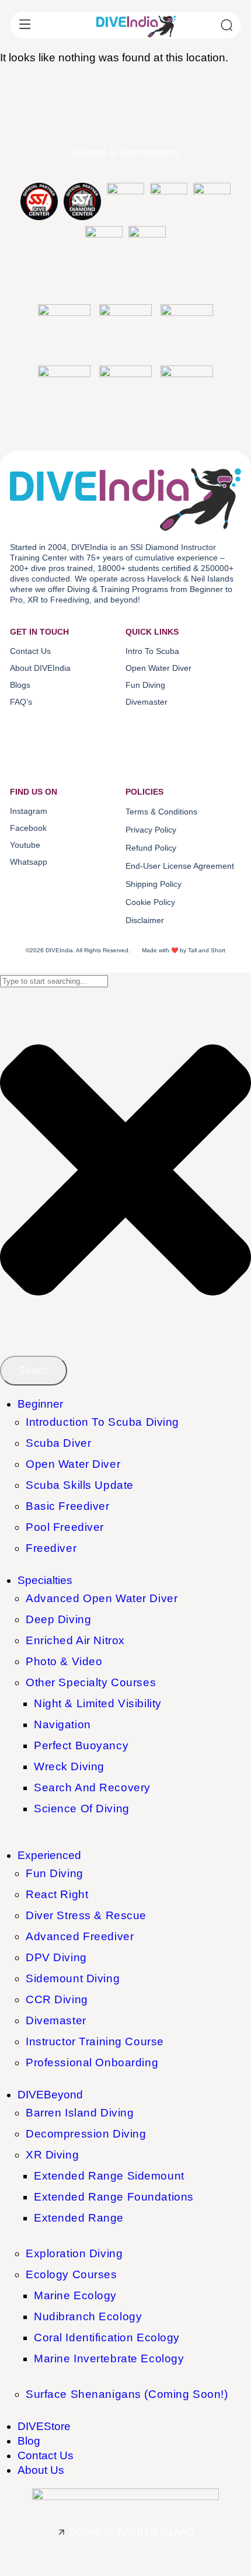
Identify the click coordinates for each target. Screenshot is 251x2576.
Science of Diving (82, 1809)
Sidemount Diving (73, 1978)
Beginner (40, 1404)
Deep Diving (58, 1619)
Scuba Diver (58, 1443)
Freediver (51, 1548)
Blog (29, 2441)
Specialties (45, 1580)
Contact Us (46, 2455)
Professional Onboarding (92, 2062)
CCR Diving (57, 1999)
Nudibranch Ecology (88, 2316)
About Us (41, 2470)
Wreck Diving (69, 1766)
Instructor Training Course (95, 2041)
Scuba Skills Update (80, 1485)
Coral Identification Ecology (107, 2337)
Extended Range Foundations (114, 2197)
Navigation (62, 1724)
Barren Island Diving (80, 2113)
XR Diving (52, 2155)
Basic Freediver (68, 1506)
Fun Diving (55, 1873)
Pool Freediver (65, 1527)
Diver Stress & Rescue (86, 1915)
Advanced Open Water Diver (102, 1598)
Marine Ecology (75, 2295)
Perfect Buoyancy (81, 1745)
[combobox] (54, 981)
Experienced (49, 1855)
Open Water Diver (73, 1464)
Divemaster (56, 2020)
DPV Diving (56, 1957)
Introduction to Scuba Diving (102, 1422)
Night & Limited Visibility (98, 1703)
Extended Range (79, 2218)
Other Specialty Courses (91, 1682)
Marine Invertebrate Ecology (109, 2359)
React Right (57, 1894)
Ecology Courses (72, 2274)
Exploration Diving (74, 2253)
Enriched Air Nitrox (75, 1640)
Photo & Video (64, 1661)
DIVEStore (44, 2426)
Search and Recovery (92, 1787)
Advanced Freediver (80, 1936)
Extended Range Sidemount (109, 2176)
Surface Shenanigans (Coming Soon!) (127, 2394)
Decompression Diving (86, 2134)
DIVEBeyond (50, 2095)
